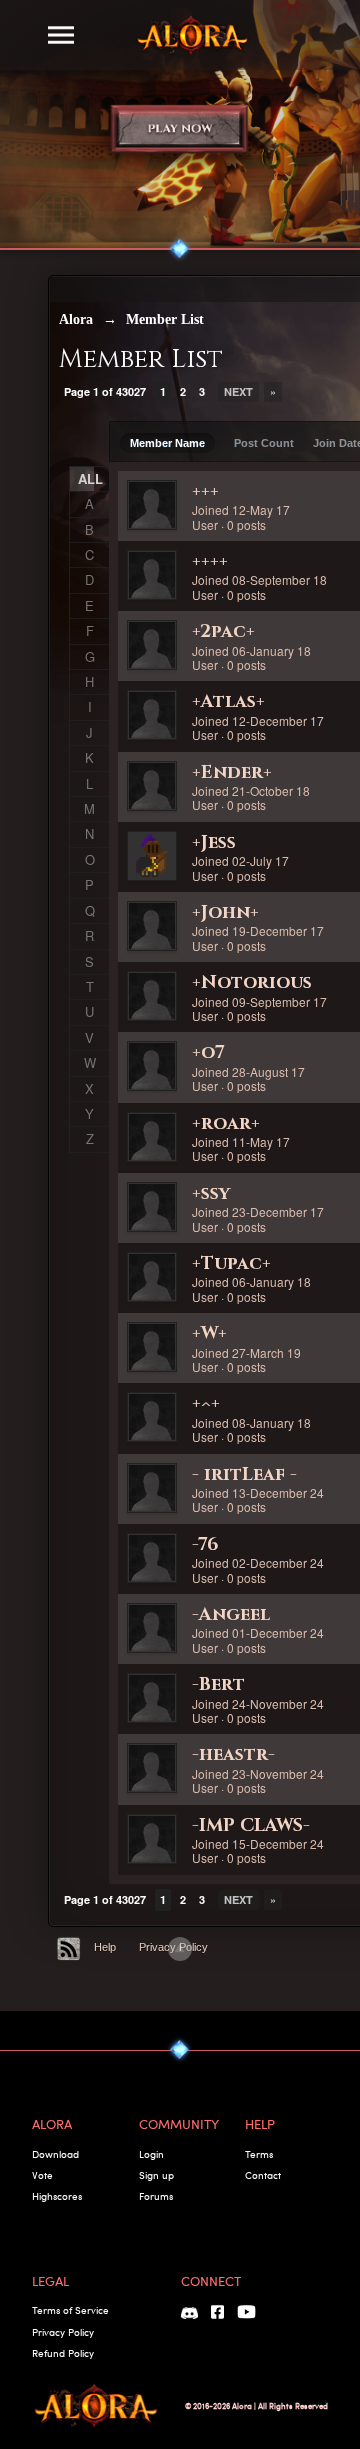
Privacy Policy (63, 2332)
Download (55, 2154)
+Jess (214, 842)
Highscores (57, 2196)
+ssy (211, 1193)
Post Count (264, 443)
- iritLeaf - (244, 1474)
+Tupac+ (231, 1263)
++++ (210, 561)
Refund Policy (63, 2353)
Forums (156, 2196)
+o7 (208, 1052)
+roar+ (226, 1123)
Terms (259, 2154)
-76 (205, 1544)
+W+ (209, 1333)
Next (238, 391)
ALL (86, 478)
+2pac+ (223, 631)
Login (151, 2154)
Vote (42, 2175)
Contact (263, 2175)
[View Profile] (152, 505)
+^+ (206, 1403)
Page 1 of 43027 (105, 391)
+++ (205, 491)
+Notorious (252, 982)
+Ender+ (232, 772)
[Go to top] (180, 1949)
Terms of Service (70, 2310)
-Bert (218, 1684)
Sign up (156, 2175)
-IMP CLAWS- (251, 1825)
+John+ (225, 912)
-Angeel (231, 1614)
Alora (76, 319)
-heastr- (233, 1754)
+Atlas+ (228, 701)
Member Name (167, 443)
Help (105, 1947)
